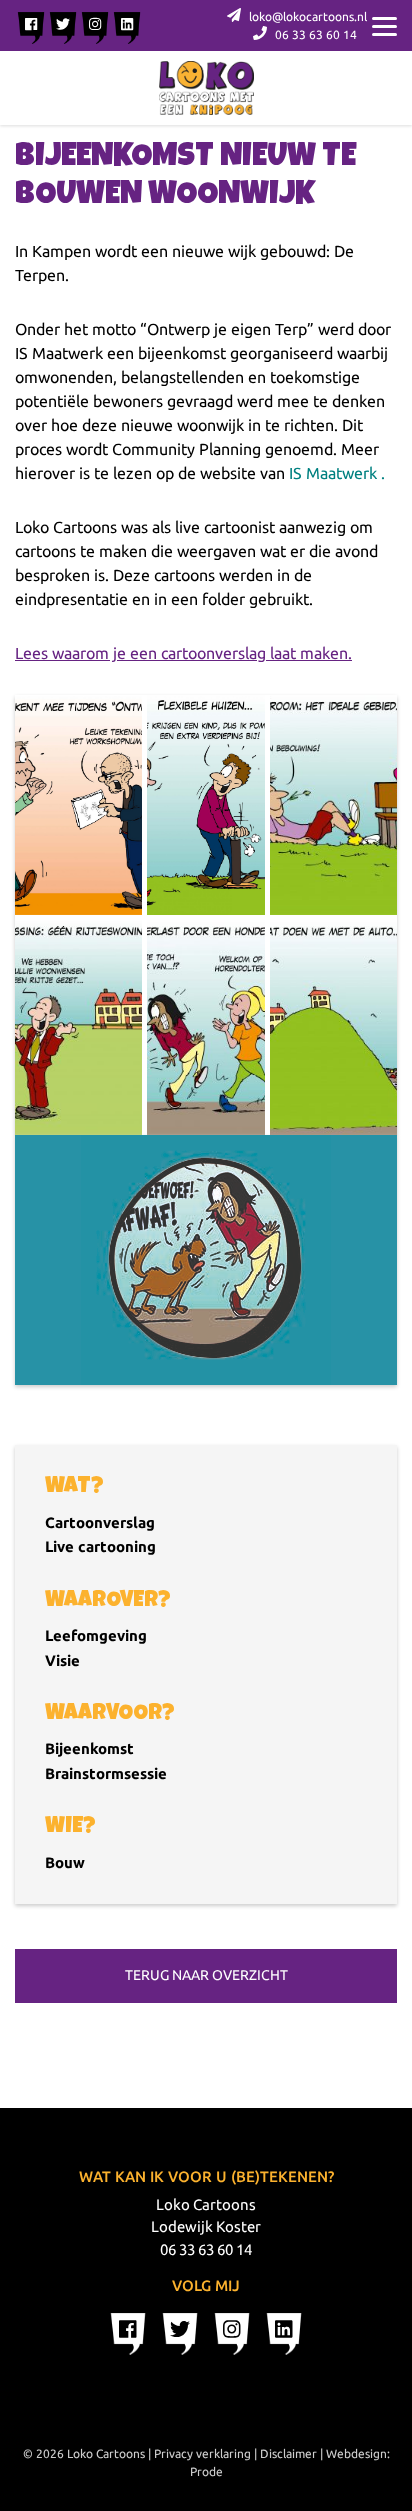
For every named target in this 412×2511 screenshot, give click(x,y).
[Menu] (384, 25)
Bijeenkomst (89, 1748)
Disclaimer (288, 2453)
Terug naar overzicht (206, 1975)
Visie (62, 1660)
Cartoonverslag (100, 1522)
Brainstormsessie (106, 1773)
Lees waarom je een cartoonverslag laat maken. (183, 653)
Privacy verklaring (202, 2453)
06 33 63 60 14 (314, 34)
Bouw (65, 1862)
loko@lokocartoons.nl (306, 16)
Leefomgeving (96, 1635)
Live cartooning (100, 1546)
